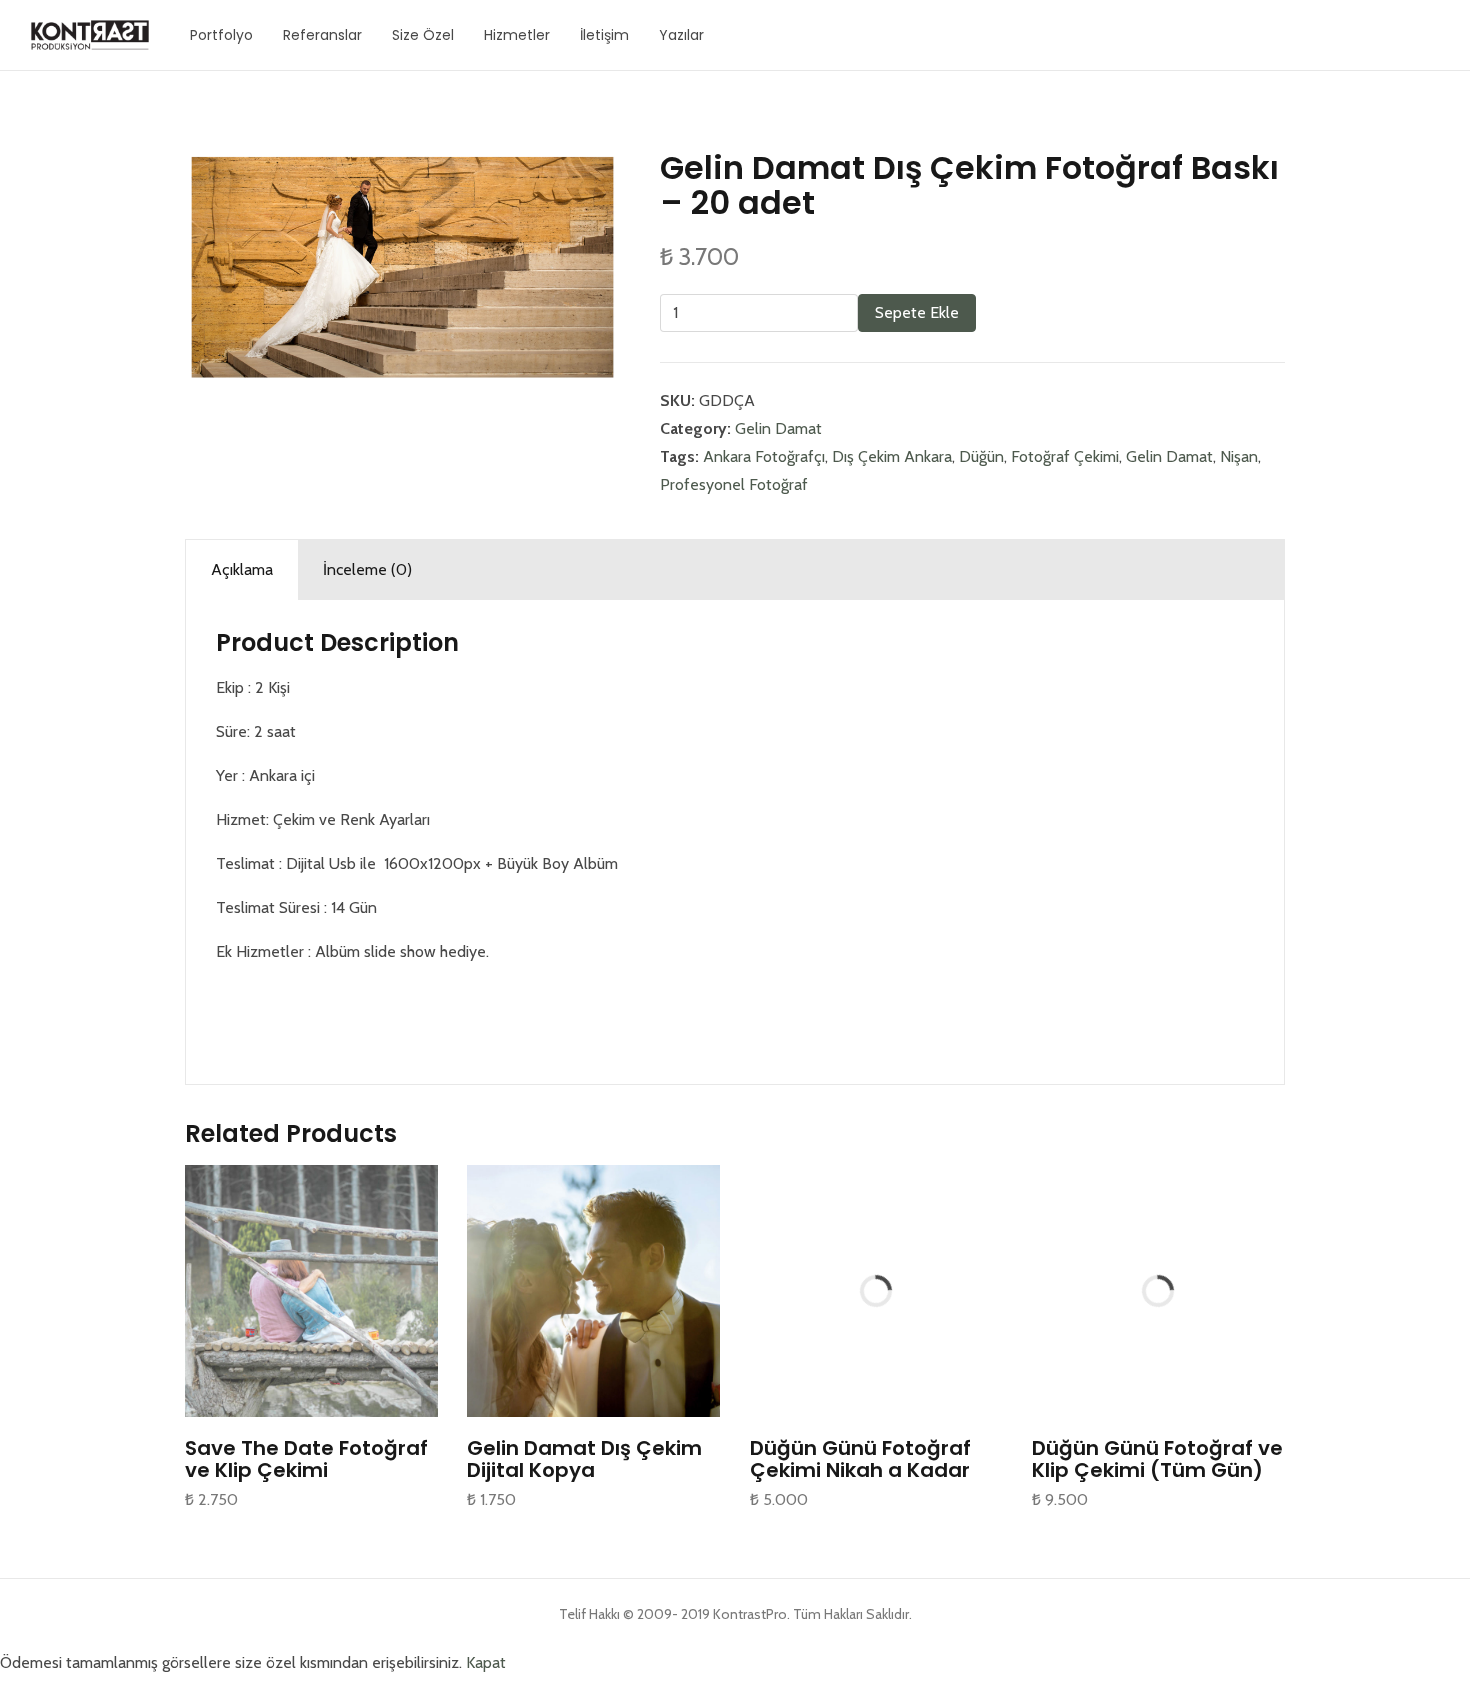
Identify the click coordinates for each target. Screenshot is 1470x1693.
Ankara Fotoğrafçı (764, 456)
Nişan (1239, 456)
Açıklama (242, 569)
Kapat (486, 1662)
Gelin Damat (778, 428)
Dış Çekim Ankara (892, 456)
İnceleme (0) (367, 569)
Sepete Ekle (917, 312)
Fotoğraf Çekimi (1065, 456)
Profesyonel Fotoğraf (734, 484)
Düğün (981, 456)
